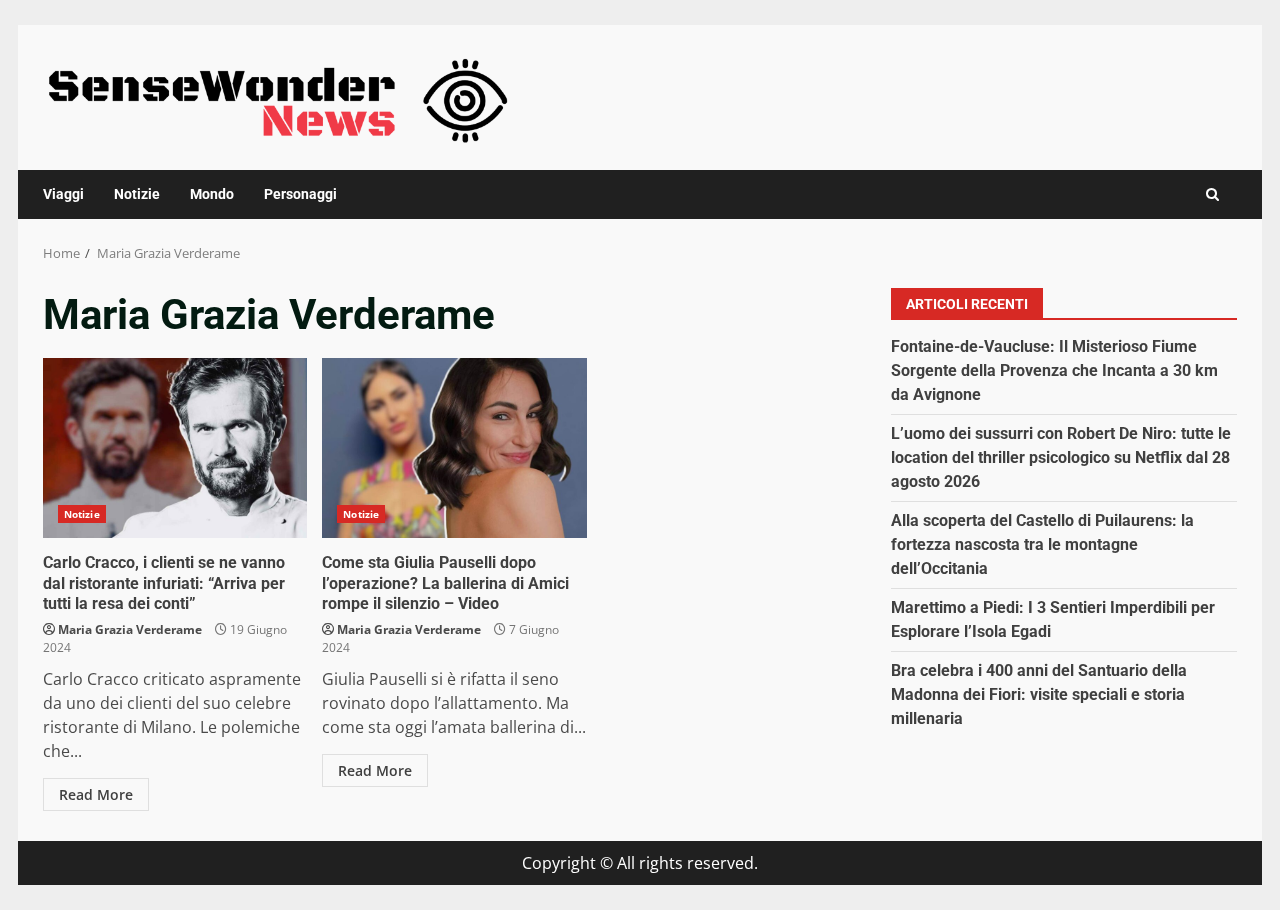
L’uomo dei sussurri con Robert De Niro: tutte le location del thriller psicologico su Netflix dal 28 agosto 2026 (1061, 457)
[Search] (1212, 194)
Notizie (137, 194)
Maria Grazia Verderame (130, 629)
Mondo (212, 194)
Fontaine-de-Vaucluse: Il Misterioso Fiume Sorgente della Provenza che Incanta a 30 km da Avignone (1054, 370)
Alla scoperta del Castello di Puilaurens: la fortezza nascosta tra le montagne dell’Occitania (1042, 544)
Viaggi (63, 194)
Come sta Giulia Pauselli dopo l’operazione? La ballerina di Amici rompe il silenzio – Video (454, 448)
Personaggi (300, 194)
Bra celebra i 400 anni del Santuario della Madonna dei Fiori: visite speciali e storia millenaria (1039, 694)
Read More (96, 794)
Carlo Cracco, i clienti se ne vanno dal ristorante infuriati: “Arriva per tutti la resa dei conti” (175, 448)
